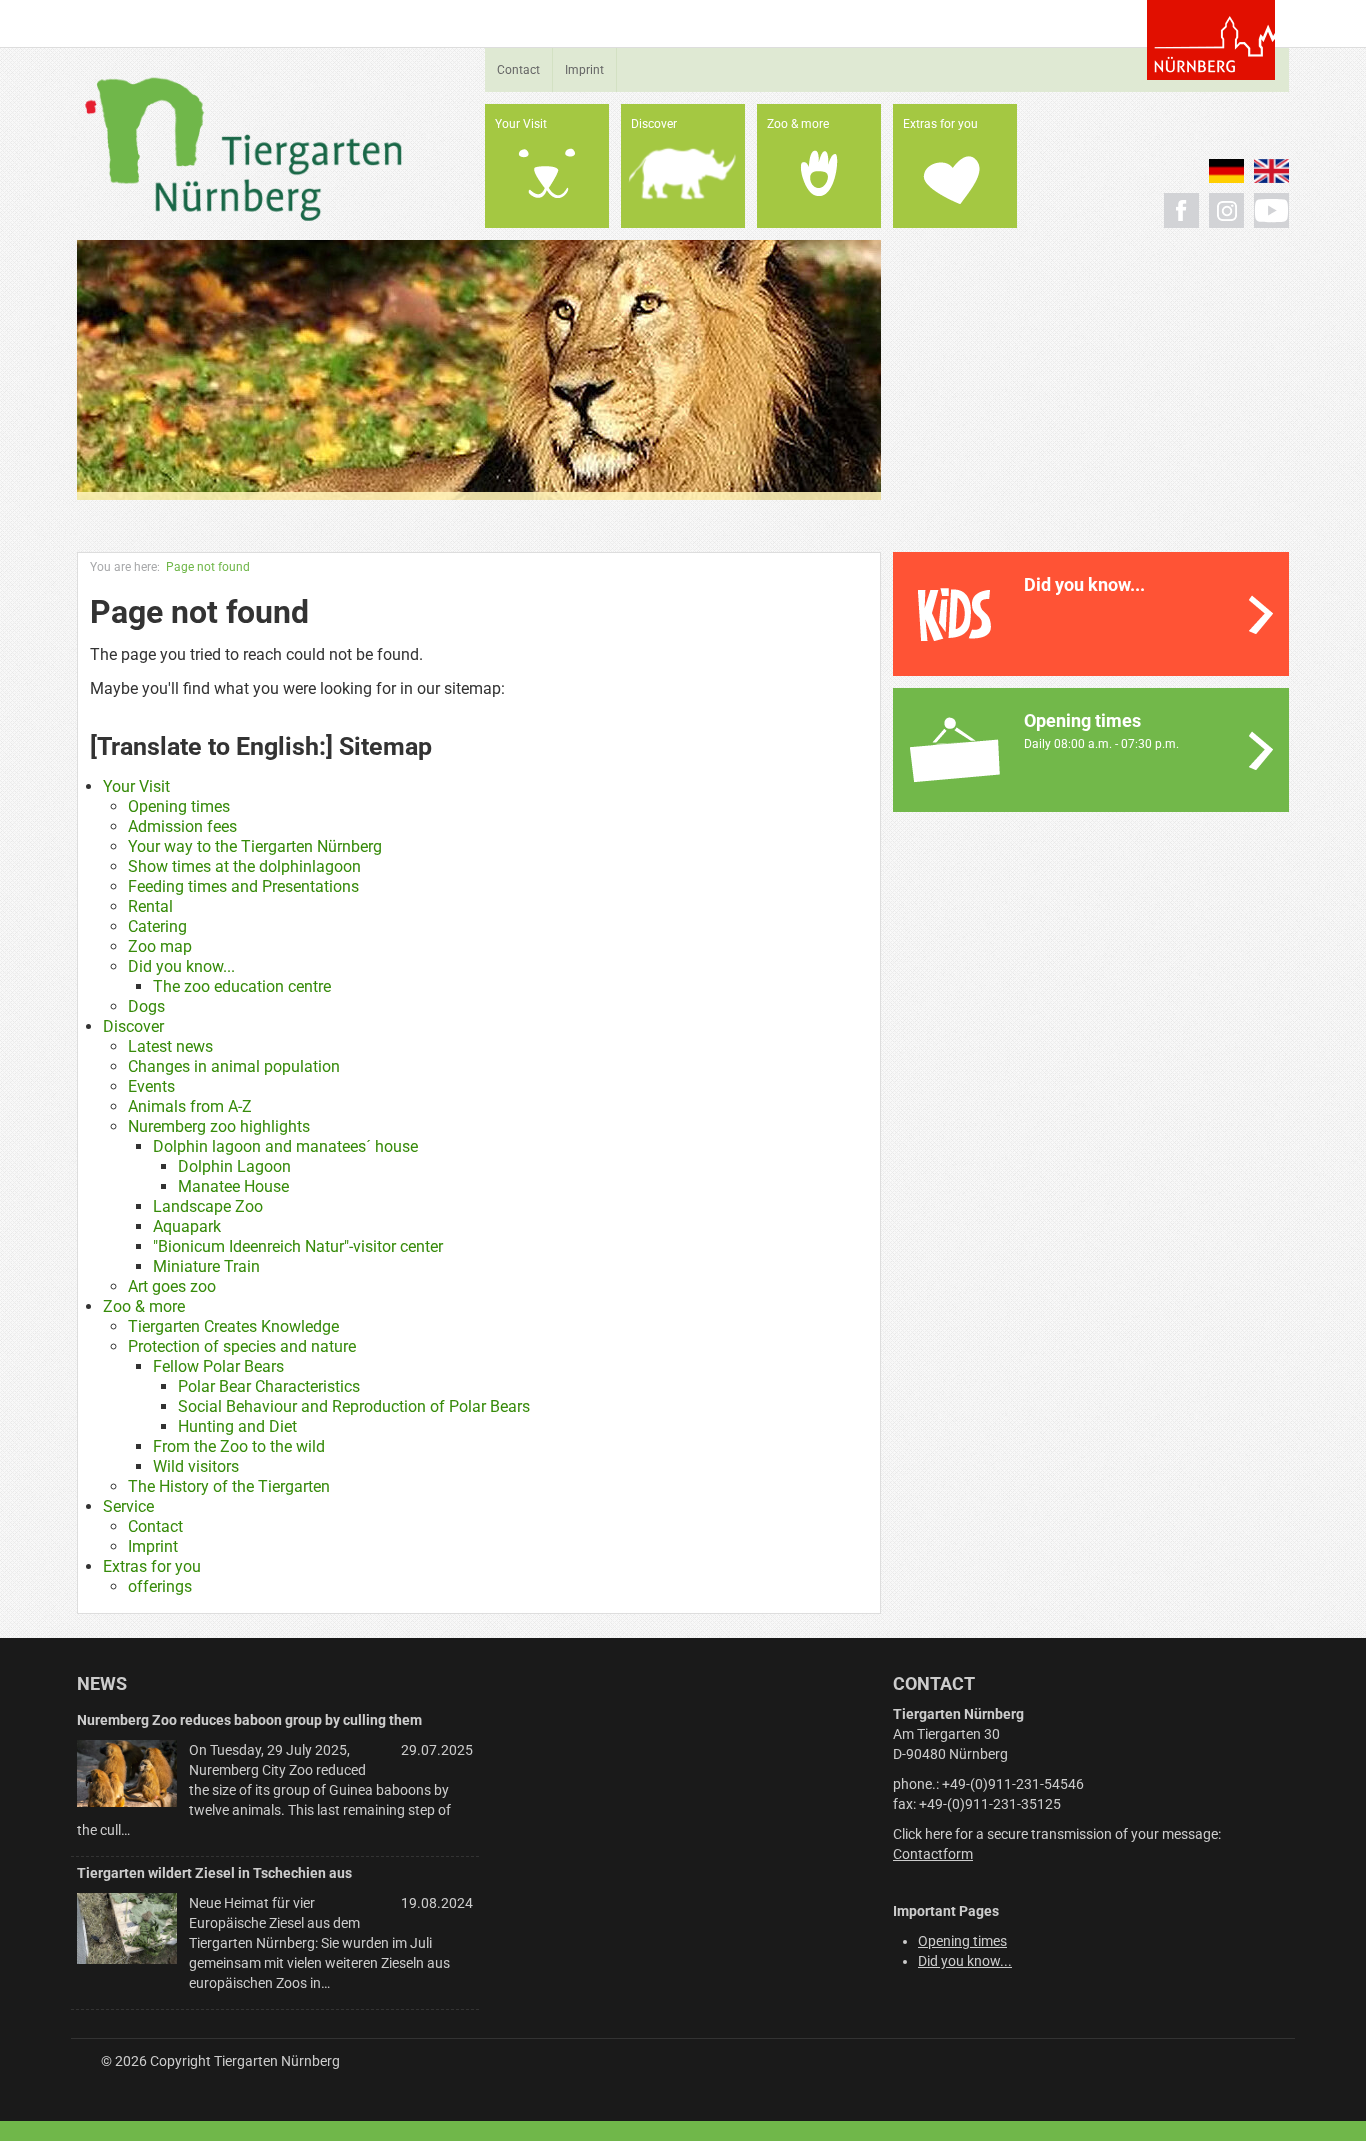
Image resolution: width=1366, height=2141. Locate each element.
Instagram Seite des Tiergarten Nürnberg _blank (1226, 210)
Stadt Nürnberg (1211, 40)
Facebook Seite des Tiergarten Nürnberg (1181, 210)
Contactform (933, 1854)
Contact (518, 70)
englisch (1271, 171)
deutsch (1226, 171)
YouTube (1271, 210)
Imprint (584, 70)
